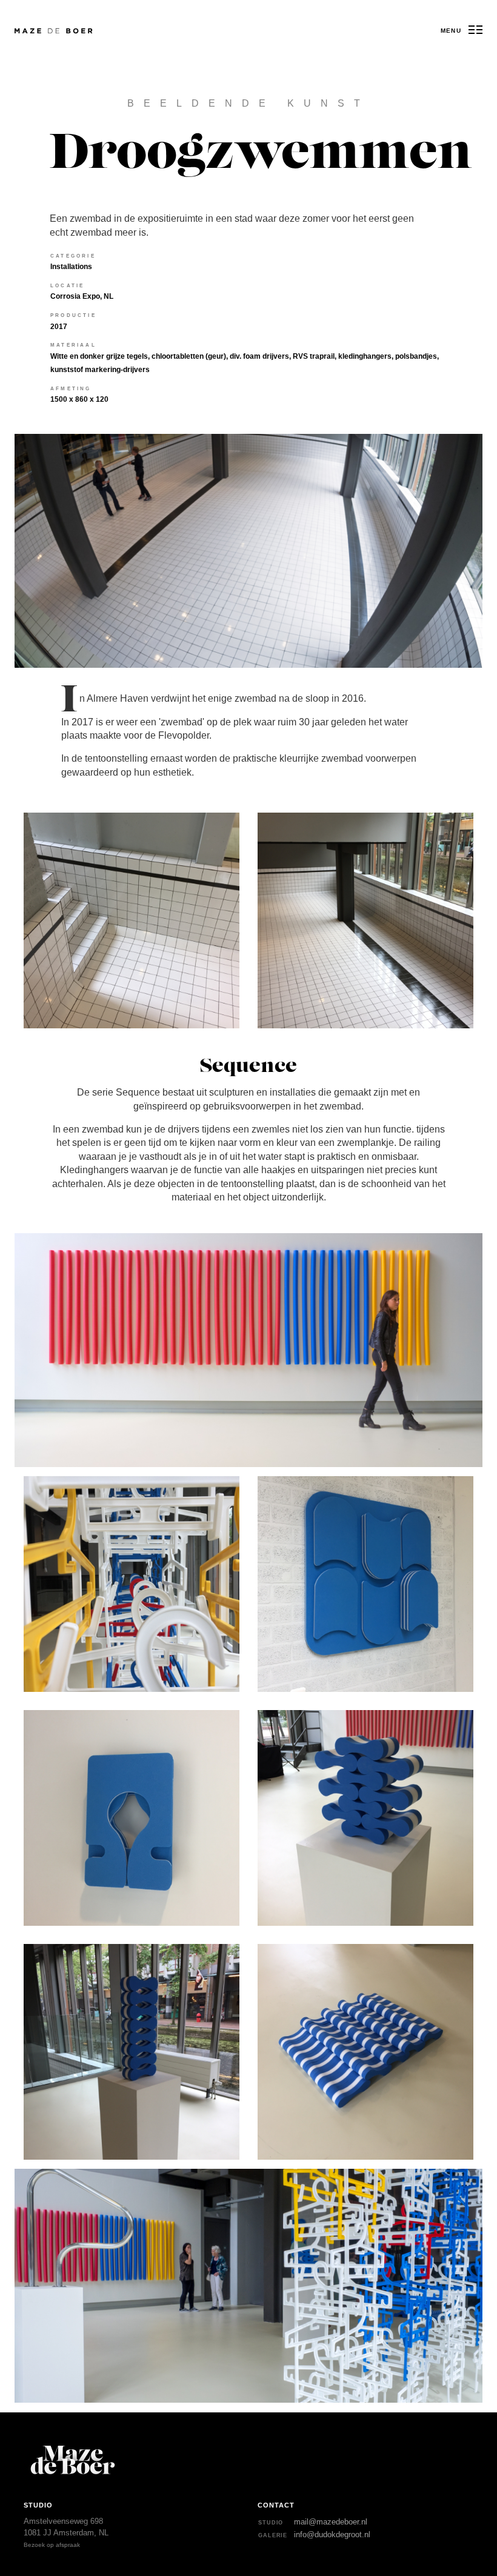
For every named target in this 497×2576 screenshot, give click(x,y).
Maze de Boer (34, 31)
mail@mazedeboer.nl (331, 2522)
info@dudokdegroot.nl (332, 2534)
